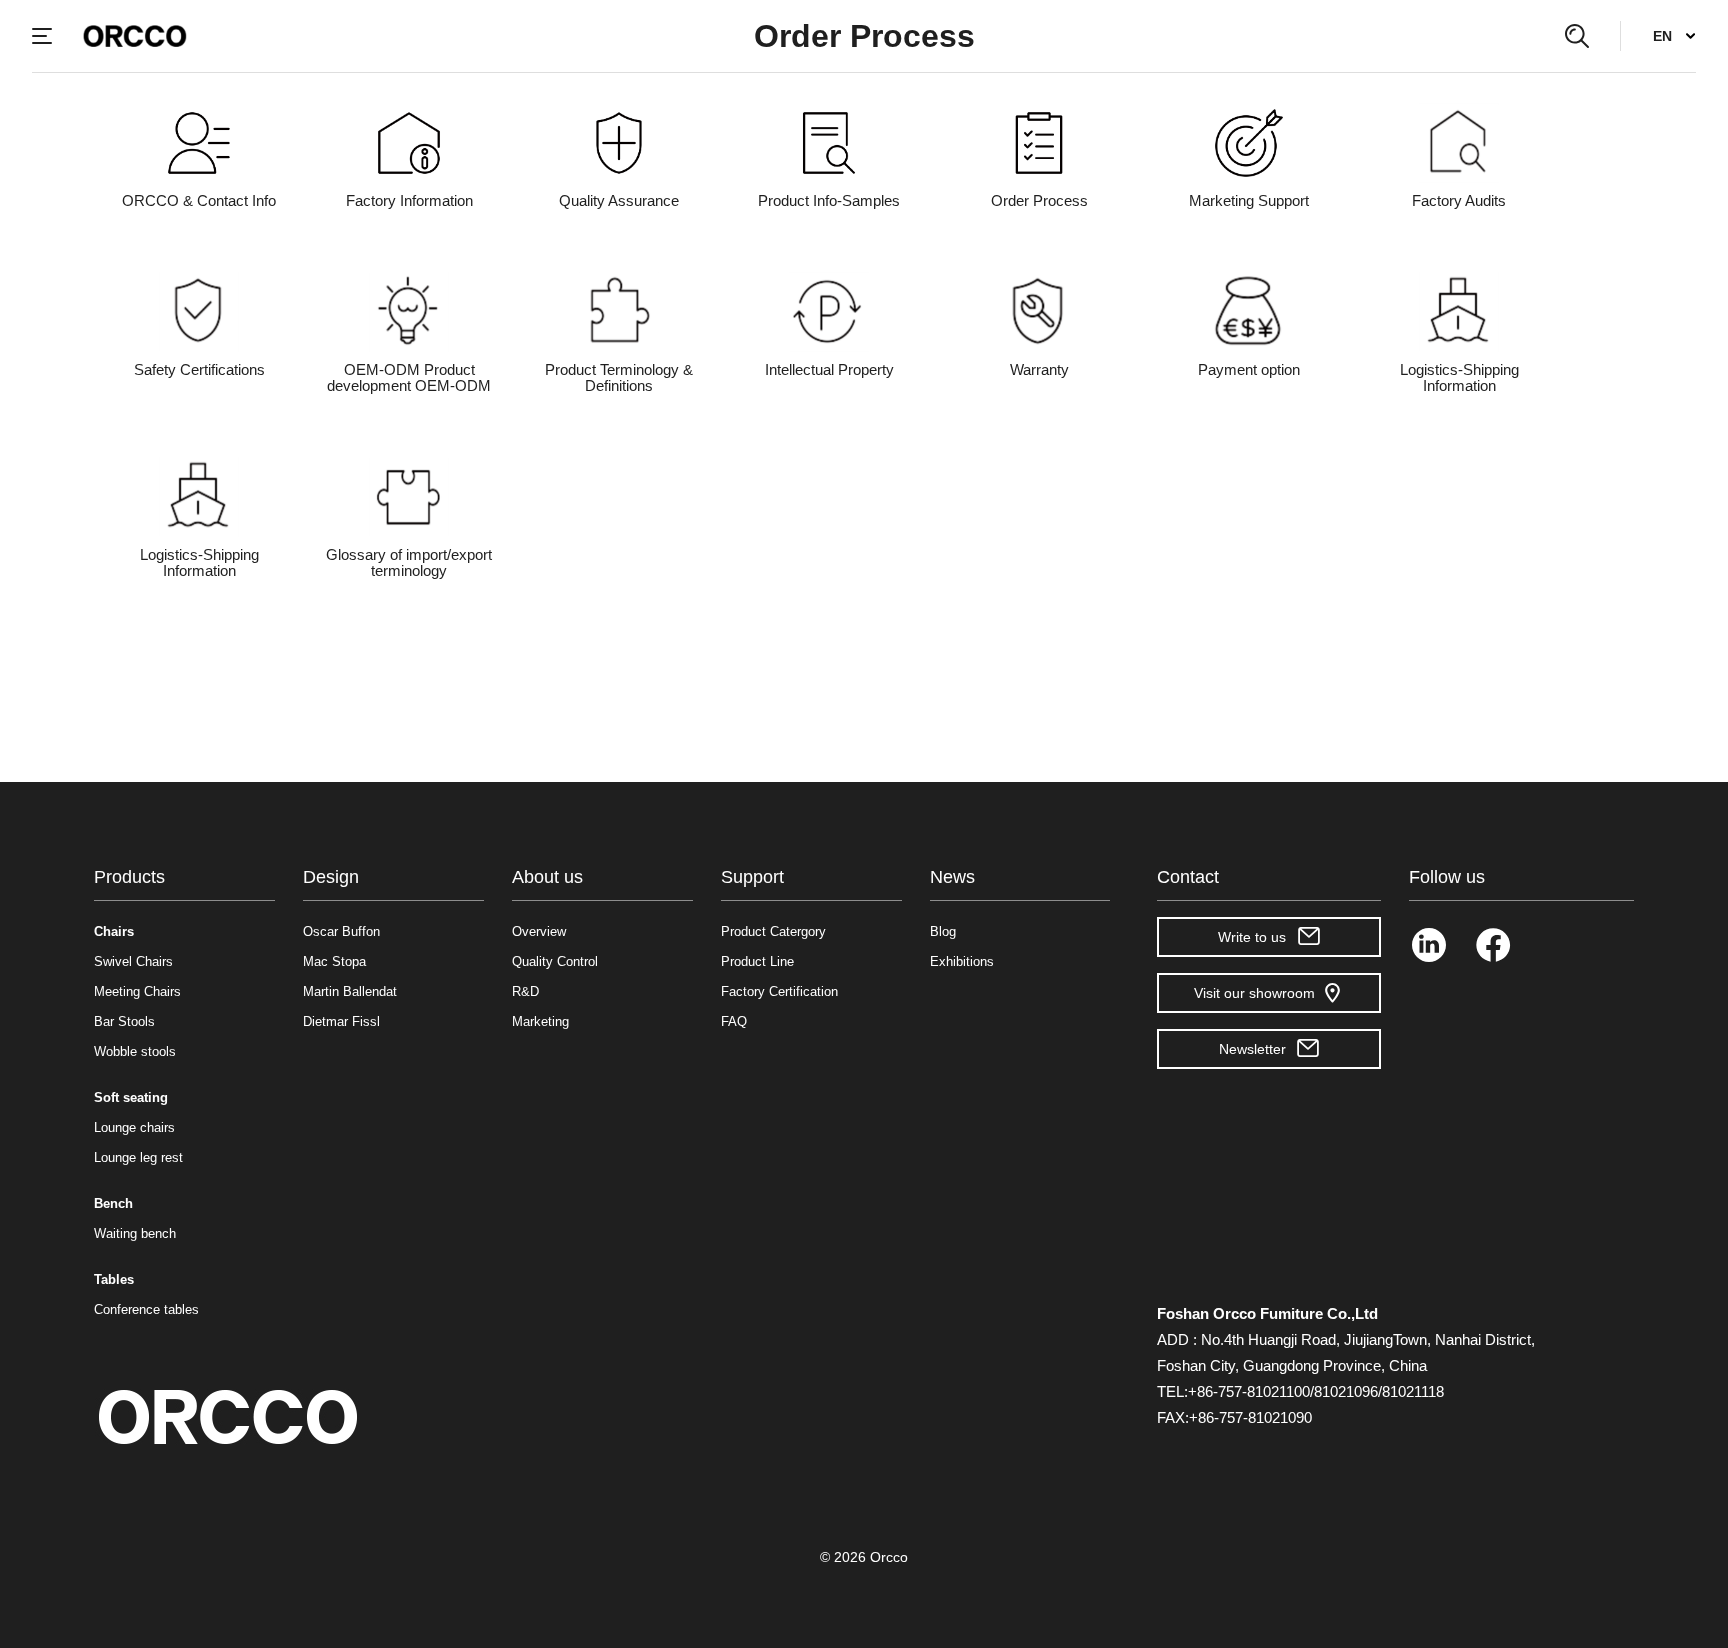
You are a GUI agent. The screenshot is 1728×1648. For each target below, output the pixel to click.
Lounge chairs (134, 1127)
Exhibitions (962, 961)
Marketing (540, 1021)
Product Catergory (773, 931)
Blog (943, 931)
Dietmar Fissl (341, 1021)
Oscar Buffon (341, 931)
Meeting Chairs (137, 991)
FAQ (734, 1021)
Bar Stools (124, 1021)
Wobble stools (135, 1051)
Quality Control (555, 961)
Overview (539, 931)
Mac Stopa (334, 961)
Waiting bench (135, 1233)
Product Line (757, 961)
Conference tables (146, 1309)
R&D (525, 991)
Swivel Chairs (133, 961)
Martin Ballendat (350, 991)
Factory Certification (779, 991)
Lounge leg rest (138, 1157)
